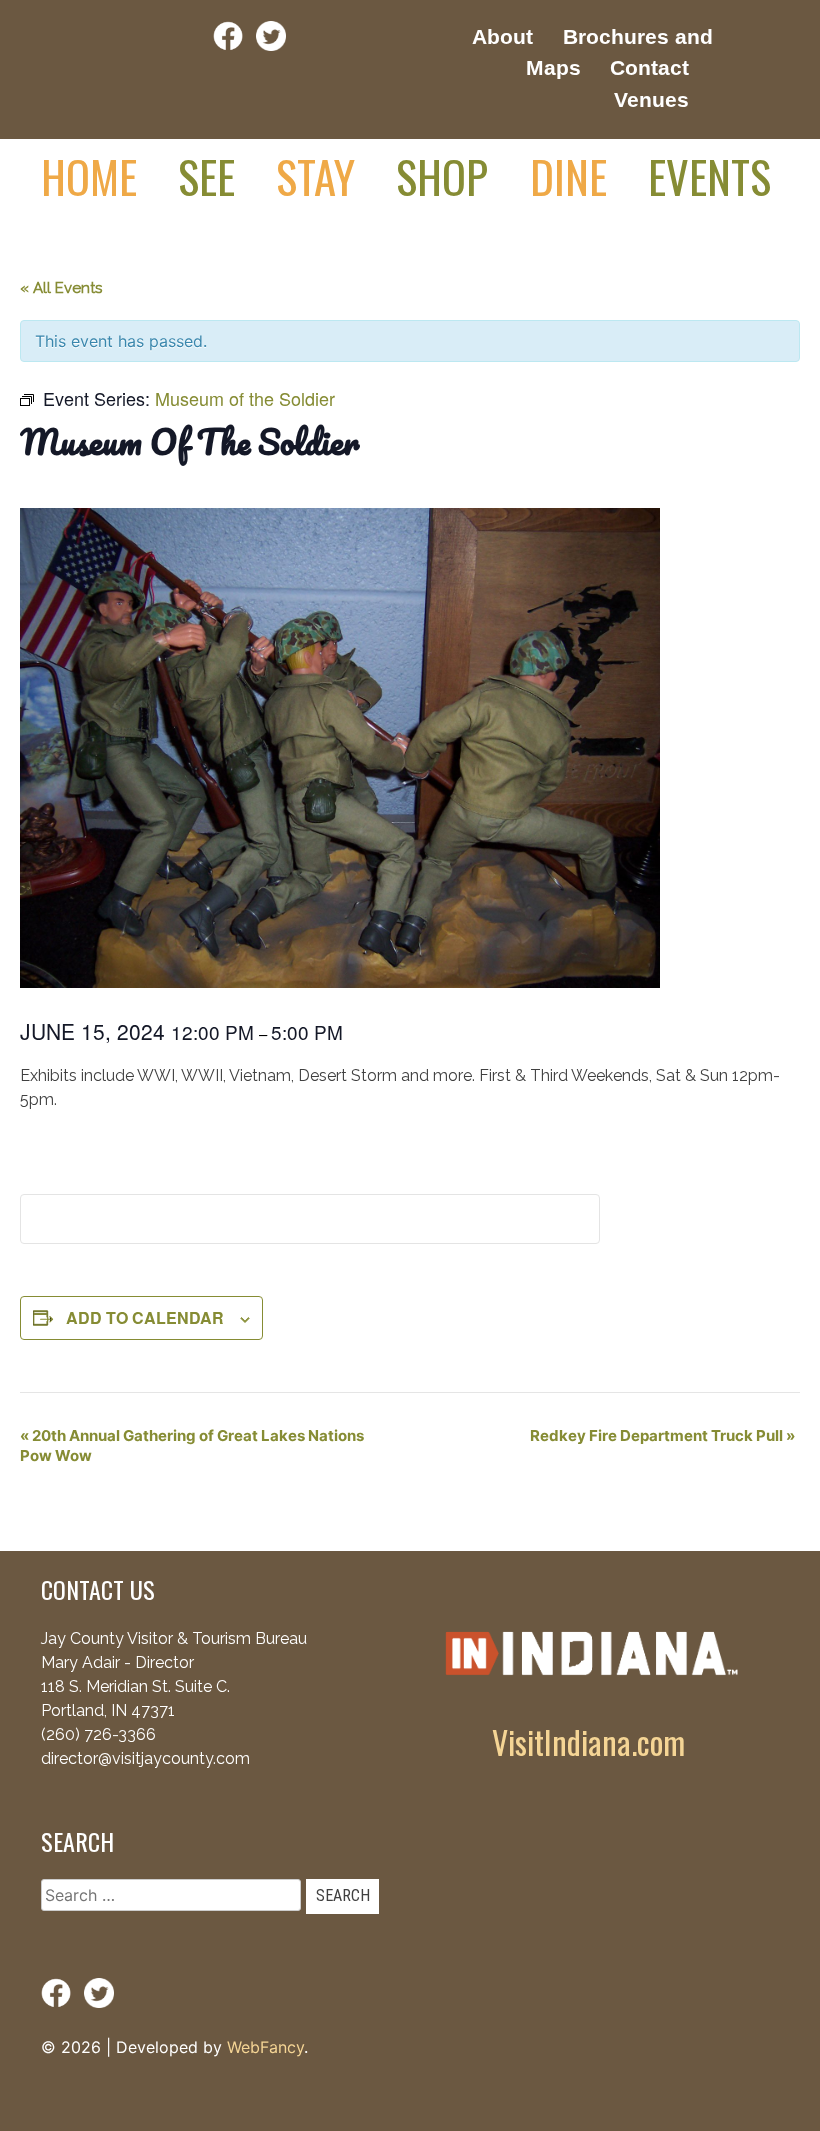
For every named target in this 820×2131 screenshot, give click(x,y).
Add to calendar (145, 1317)
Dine (568, 176)
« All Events (61, 288)
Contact (649, 67)
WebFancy (265, 2047)
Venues (651, 99)
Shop (442, 176)
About (502, 36)
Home (89, 176)
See (206, 176)
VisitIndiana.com (588, 1741)
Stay (315, 176)
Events (709, 176)
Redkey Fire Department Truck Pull (662, 1435)
